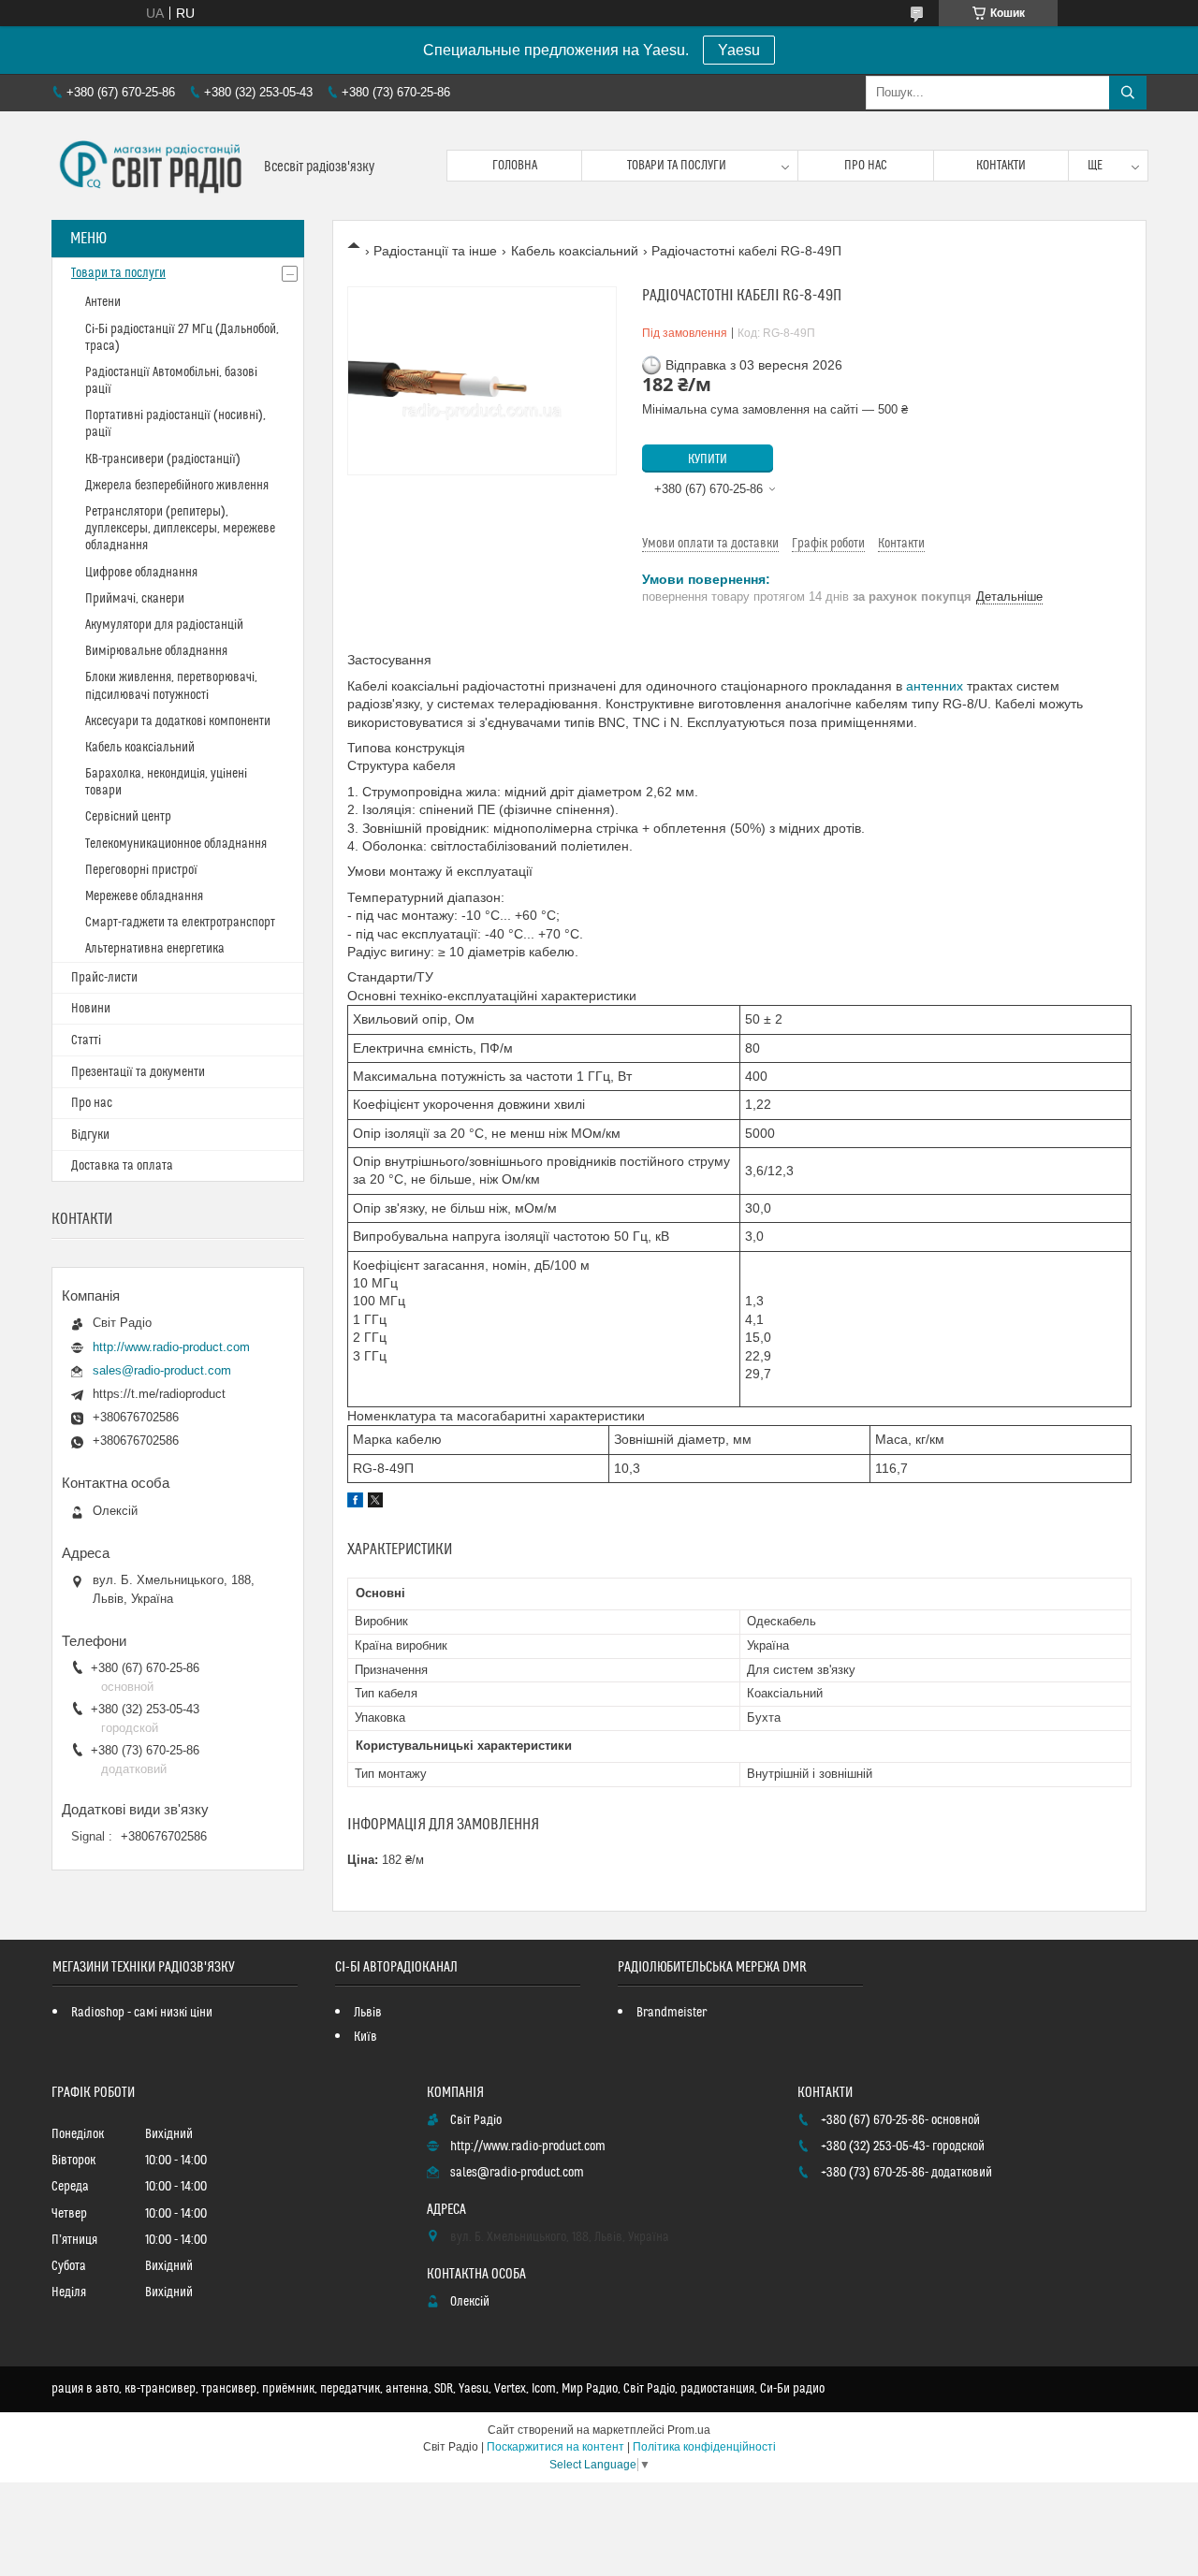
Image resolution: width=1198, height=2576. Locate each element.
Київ (365, 2037)
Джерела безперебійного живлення (177, 486)
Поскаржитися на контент (555, 2447)
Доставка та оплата (122, 1166)
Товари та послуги (677, 166)
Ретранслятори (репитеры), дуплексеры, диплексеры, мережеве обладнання (180, 529)
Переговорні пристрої (141, 870)
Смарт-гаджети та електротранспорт (180, 923)
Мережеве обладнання (144, 896)
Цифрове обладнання (141, 573)
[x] (375, 1503)
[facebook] (355, 1503)
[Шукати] (1128, 93)
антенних (935, 686)
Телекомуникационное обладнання (176, 844)
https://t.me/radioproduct (159, 1394)
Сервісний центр (128, 817)
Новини (91, 1009)
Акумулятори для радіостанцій (164, 625)
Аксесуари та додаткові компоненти (178, 721)
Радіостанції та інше (435, 251)
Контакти (1001, 166)
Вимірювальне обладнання (156, 651)
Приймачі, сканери (135, 599)
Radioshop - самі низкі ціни (142, 2013)
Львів (368, 2013)
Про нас (866, 166)
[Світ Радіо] (151, 166)
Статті (86, 1041)
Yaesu (739, 50)
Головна (515, 166)
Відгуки (90, 1135)
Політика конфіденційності (704, 2447)
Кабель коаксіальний (575, 251)
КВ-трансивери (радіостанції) (163, 459)
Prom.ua (689, 2430)
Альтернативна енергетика (155, 949)
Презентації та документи (138, 1072)
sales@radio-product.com (162, 1370)
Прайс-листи (104, 978)
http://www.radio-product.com (171, 1347)
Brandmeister (672, 2013)
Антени (103, 302)
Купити (708, 459)
